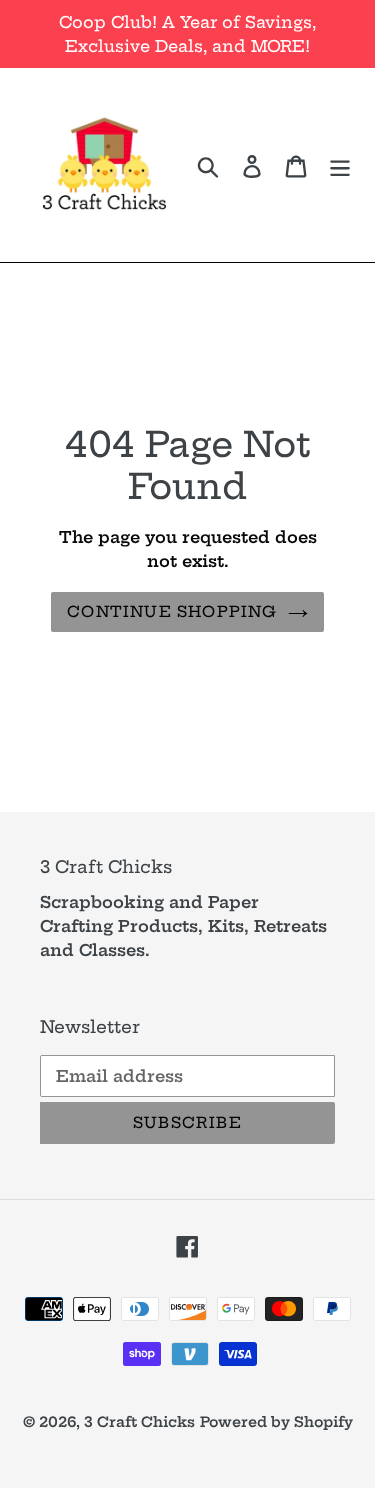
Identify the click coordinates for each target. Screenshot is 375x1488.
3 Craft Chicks (139, 1422)
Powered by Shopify (276, 1422)
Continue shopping (172, 611)
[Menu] (340, 165)
